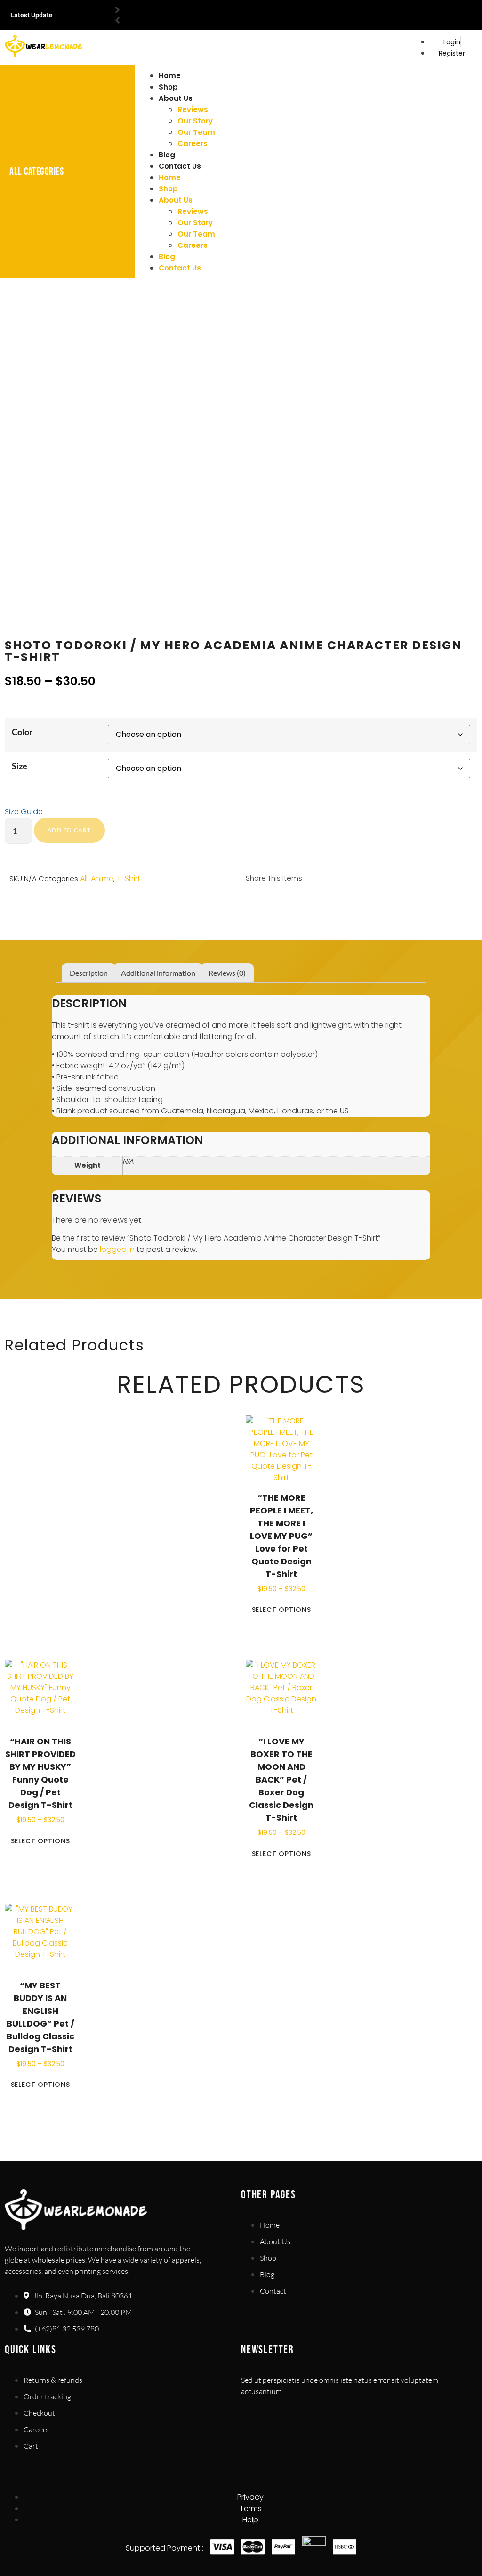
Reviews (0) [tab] (227, 973)
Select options (281, 1610)
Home (170, 76)
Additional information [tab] (158, 973)
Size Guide (24, 812)
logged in (117, 1249)
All (84, 879)
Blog (167, 155)
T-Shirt (129, 879)
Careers (193, 143)
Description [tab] (89, 973)
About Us (176, 98)
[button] (247, 900)
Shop (168, 87)
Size (20, 766)
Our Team (196, 132)
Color (22, 732)
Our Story (195, 121)
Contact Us (180, 166)
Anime (102, 879)
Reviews (193, 110)
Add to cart (69, 830)
